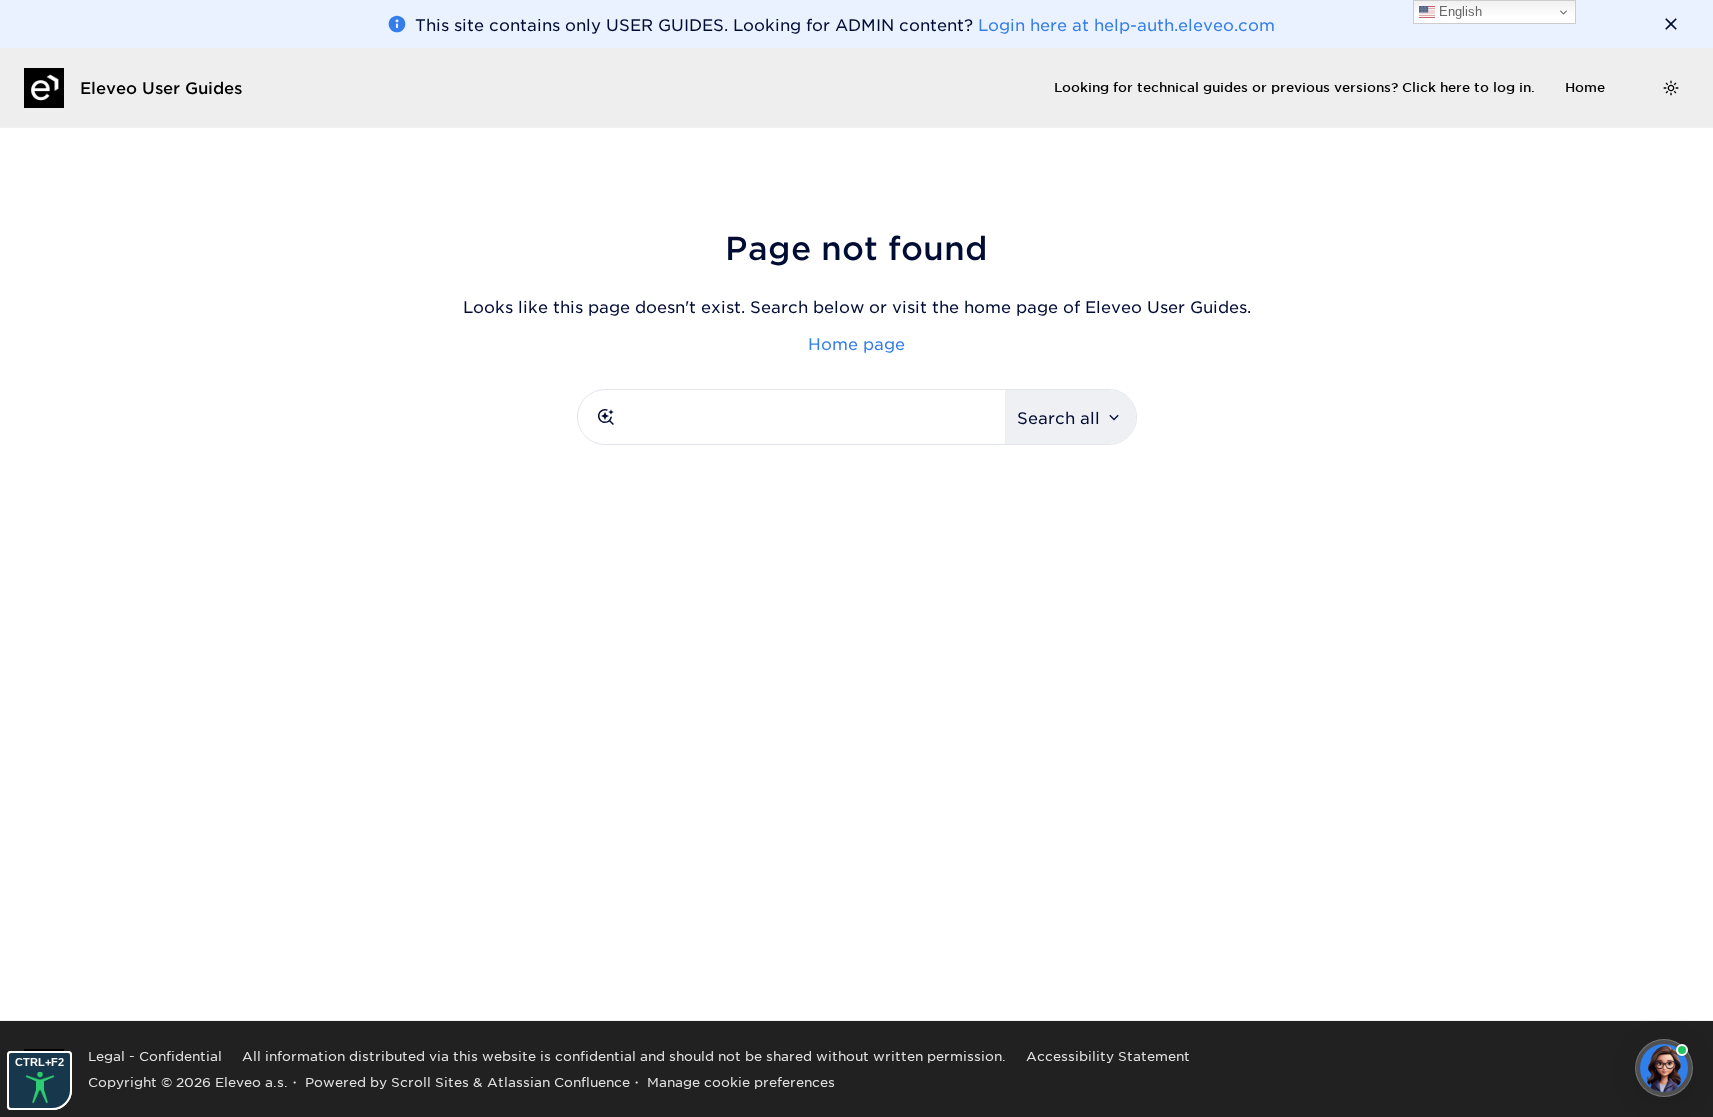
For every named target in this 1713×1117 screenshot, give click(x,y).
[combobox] (791, 417)
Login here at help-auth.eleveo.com (1126, 24)
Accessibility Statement (1108, 1055)
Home (1585, 87)
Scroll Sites (430, 1081)
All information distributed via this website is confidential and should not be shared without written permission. (624, 1055)
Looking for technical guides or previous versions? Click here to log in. (1294, 87)
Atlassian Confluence (558, 1081)
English (1458, 11)
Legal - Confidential (155, 1055)
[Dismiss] (1671, 24)
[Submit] (606, 417)
